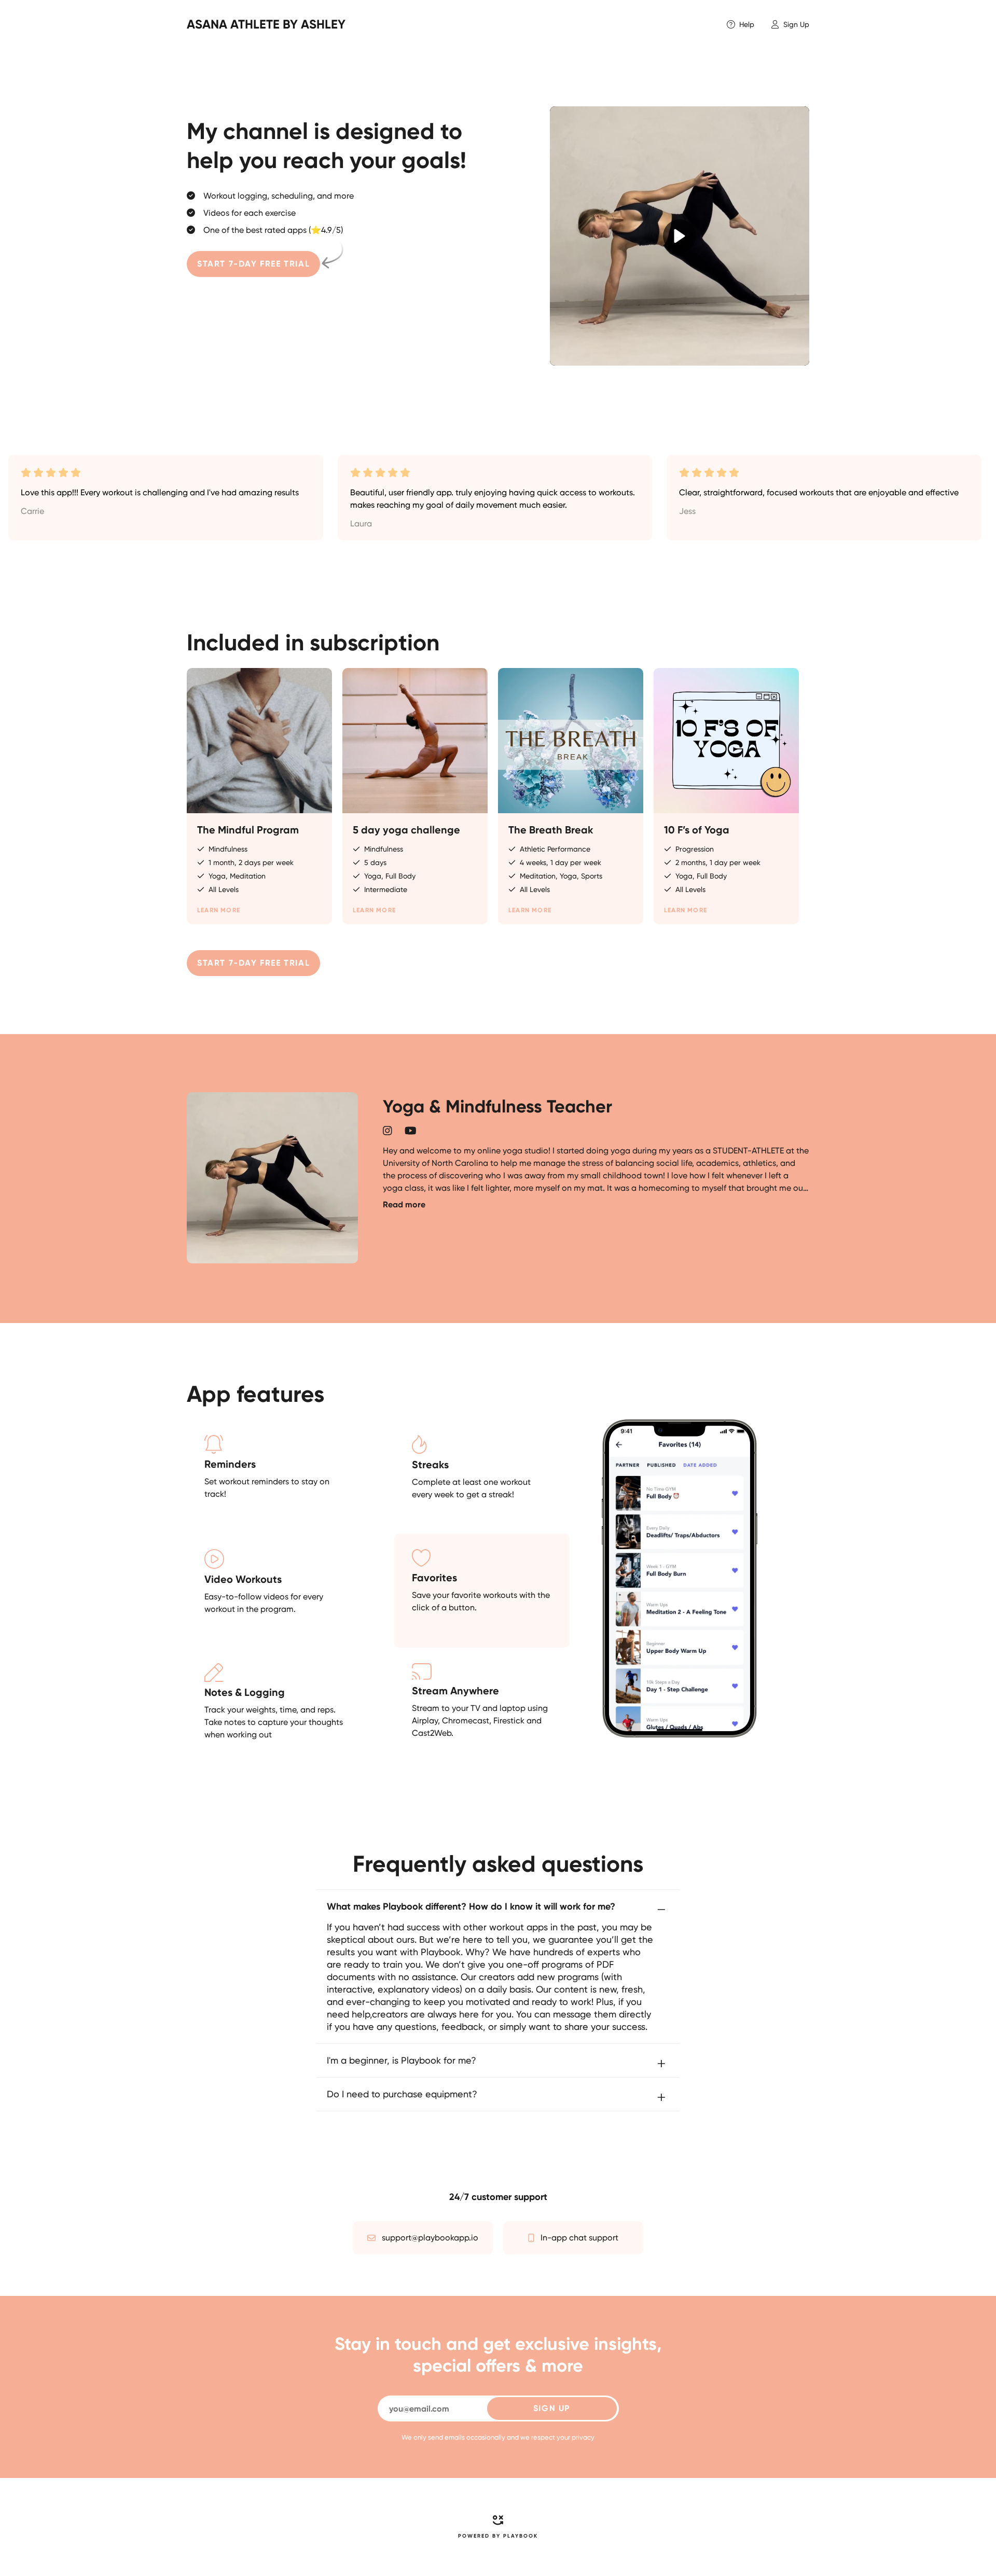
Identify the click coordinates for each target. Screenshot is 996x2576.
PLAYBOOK (521, 2536)
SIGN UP (552, 2408)
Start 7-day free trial (253, 264)
